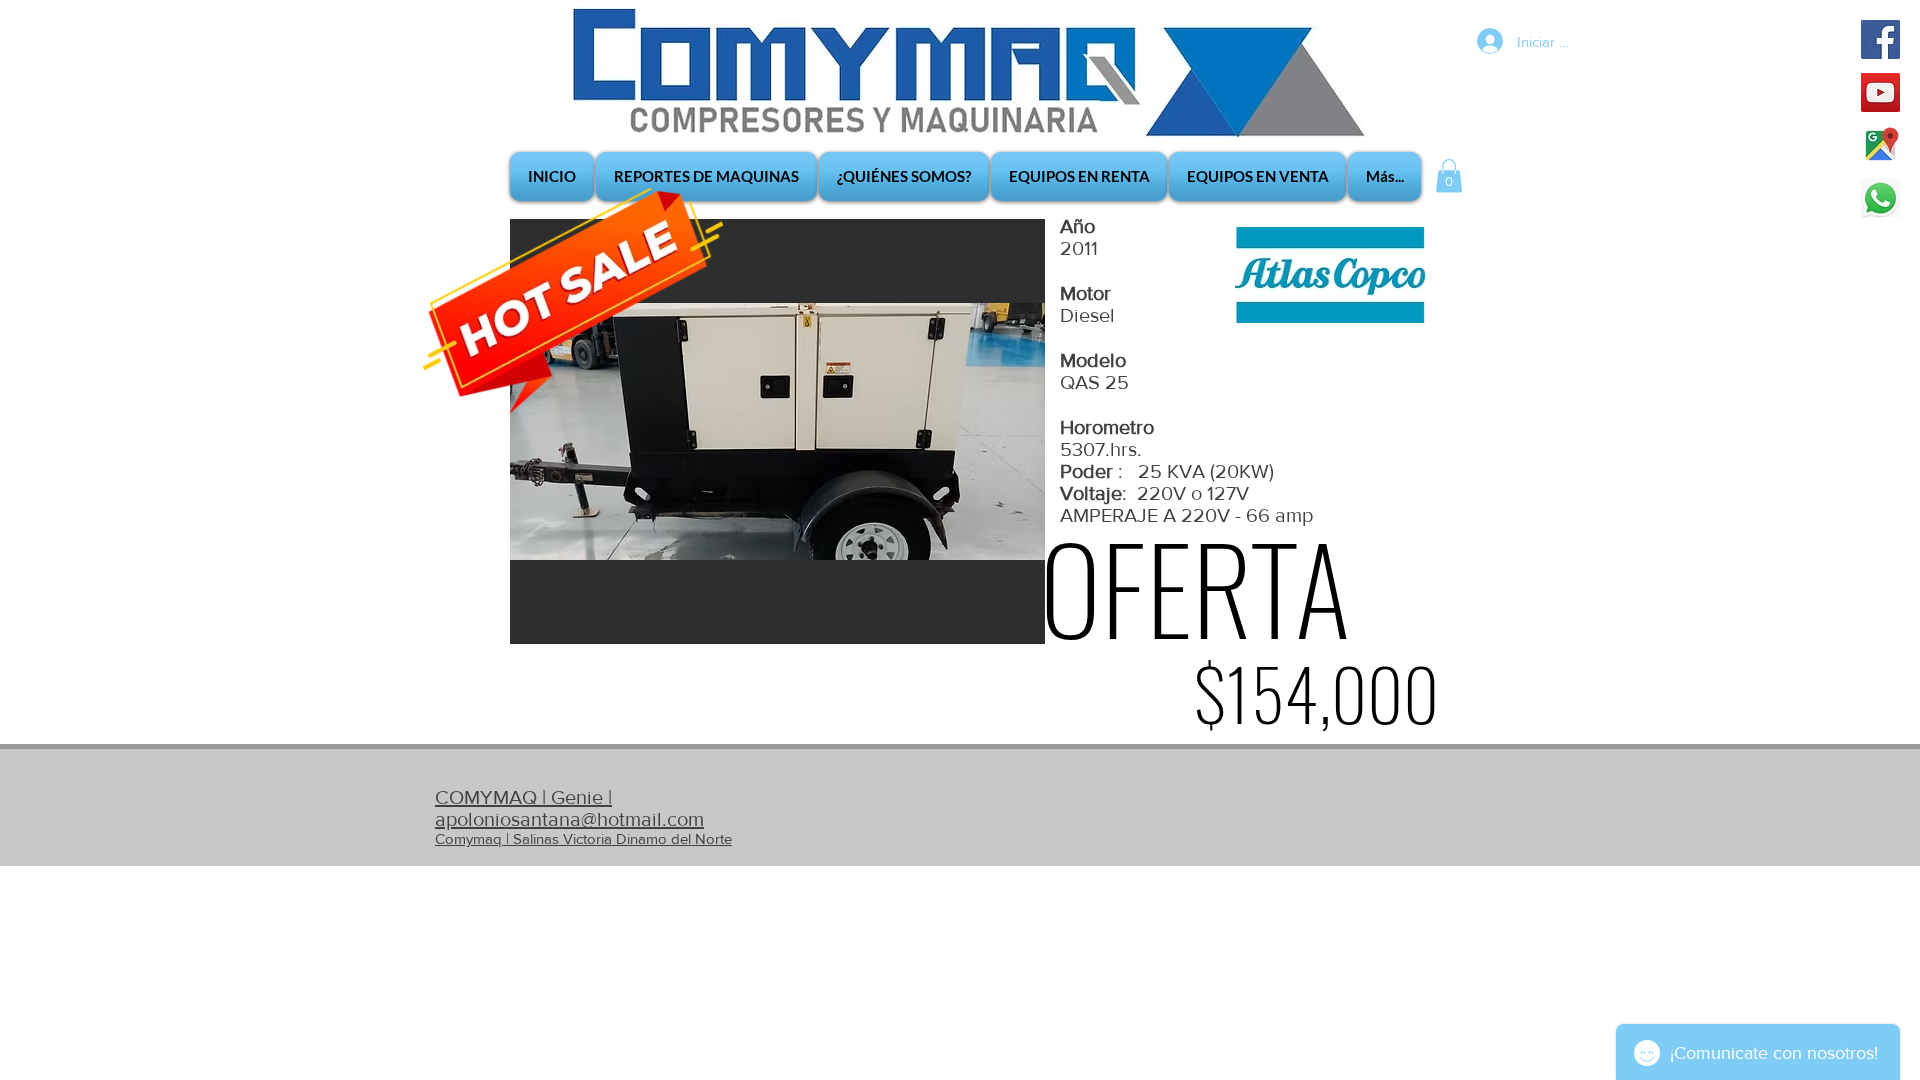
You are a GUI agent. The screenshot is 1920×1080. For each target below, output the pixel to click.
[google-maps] (1880, 145)
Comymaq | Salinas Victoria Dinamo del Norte (583, 838)
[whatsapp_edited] (1880, 198)
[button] (1449, 175)
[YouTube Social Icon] (1880, 92)
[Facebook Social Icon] (1880, 39)
